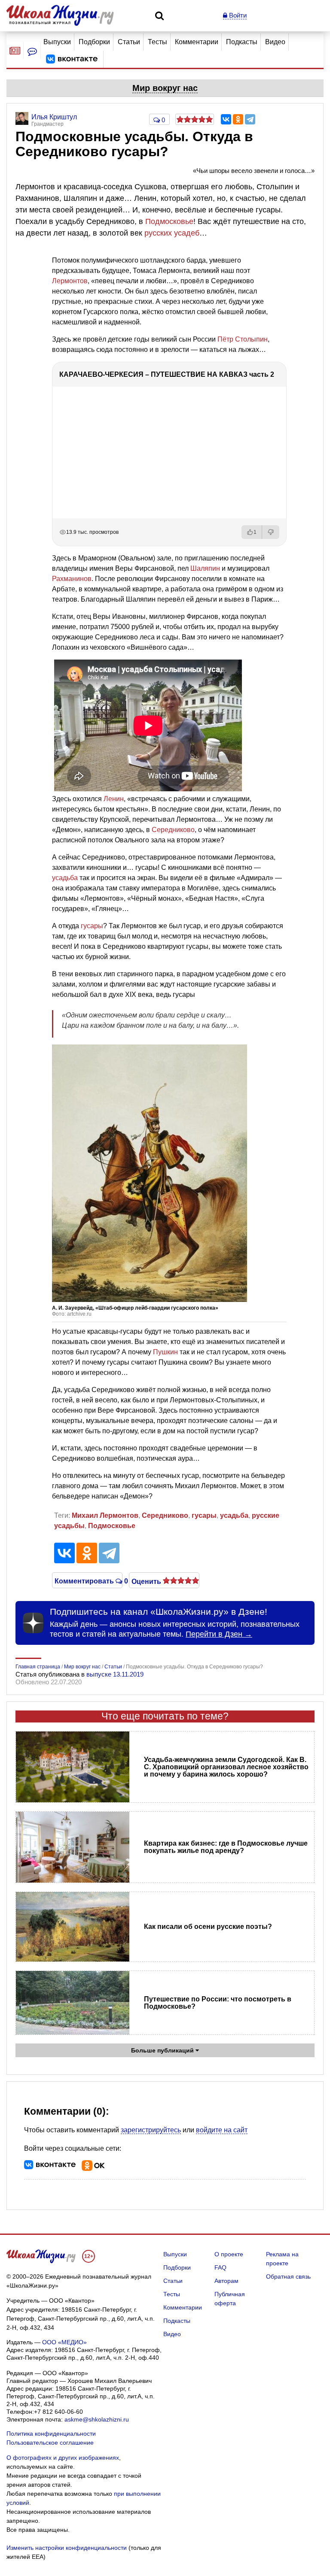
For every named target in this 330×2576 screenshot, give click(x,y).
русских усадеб (172, 233)
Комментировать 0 (87, 1580)
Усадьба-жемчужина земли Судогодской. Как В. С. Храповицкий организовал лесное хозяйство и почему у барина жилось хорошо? (226, 1767)
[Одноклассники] (238, 119)
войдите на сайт (222, 2130)
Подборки (94, 42)
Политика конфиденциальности (51, 2434)
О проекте (229, 2254)
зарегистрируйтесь (151, 2130)
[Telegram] (250, 119)
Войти (237, 15)
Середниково (173, 830)
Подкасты (242, 42)
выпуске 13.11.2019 (115, 1674)
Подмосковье (169, 221)
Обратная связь (288, 2276)
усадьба (65, 878)
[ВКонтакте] (226, 119)
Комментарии (197, 42)
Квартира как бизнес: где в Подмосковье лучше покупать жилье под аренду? (226, 1847)
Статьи (129, 42)
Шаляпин (205, 568)
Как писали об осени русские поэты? (208, 1927)
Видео (275, 42)
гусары (92, 926)
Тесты (157, 42)
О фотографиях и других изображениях (63, 2458)
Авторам (226, 2281)
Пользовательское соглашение (50, 2443)
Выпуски (57, 42)
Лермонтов (70, 281)
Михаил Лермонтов (105, 1515)
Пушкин (165, 1352)
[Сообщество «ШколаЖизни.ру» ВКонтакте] (72, 59)
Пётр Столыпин (243, 339)
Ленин (114, 799)
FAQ (220, 2267)
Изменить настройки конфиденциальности (67, 2548)
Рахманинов (72, 579)
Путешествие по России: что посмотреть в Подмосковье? (218, 2003)
